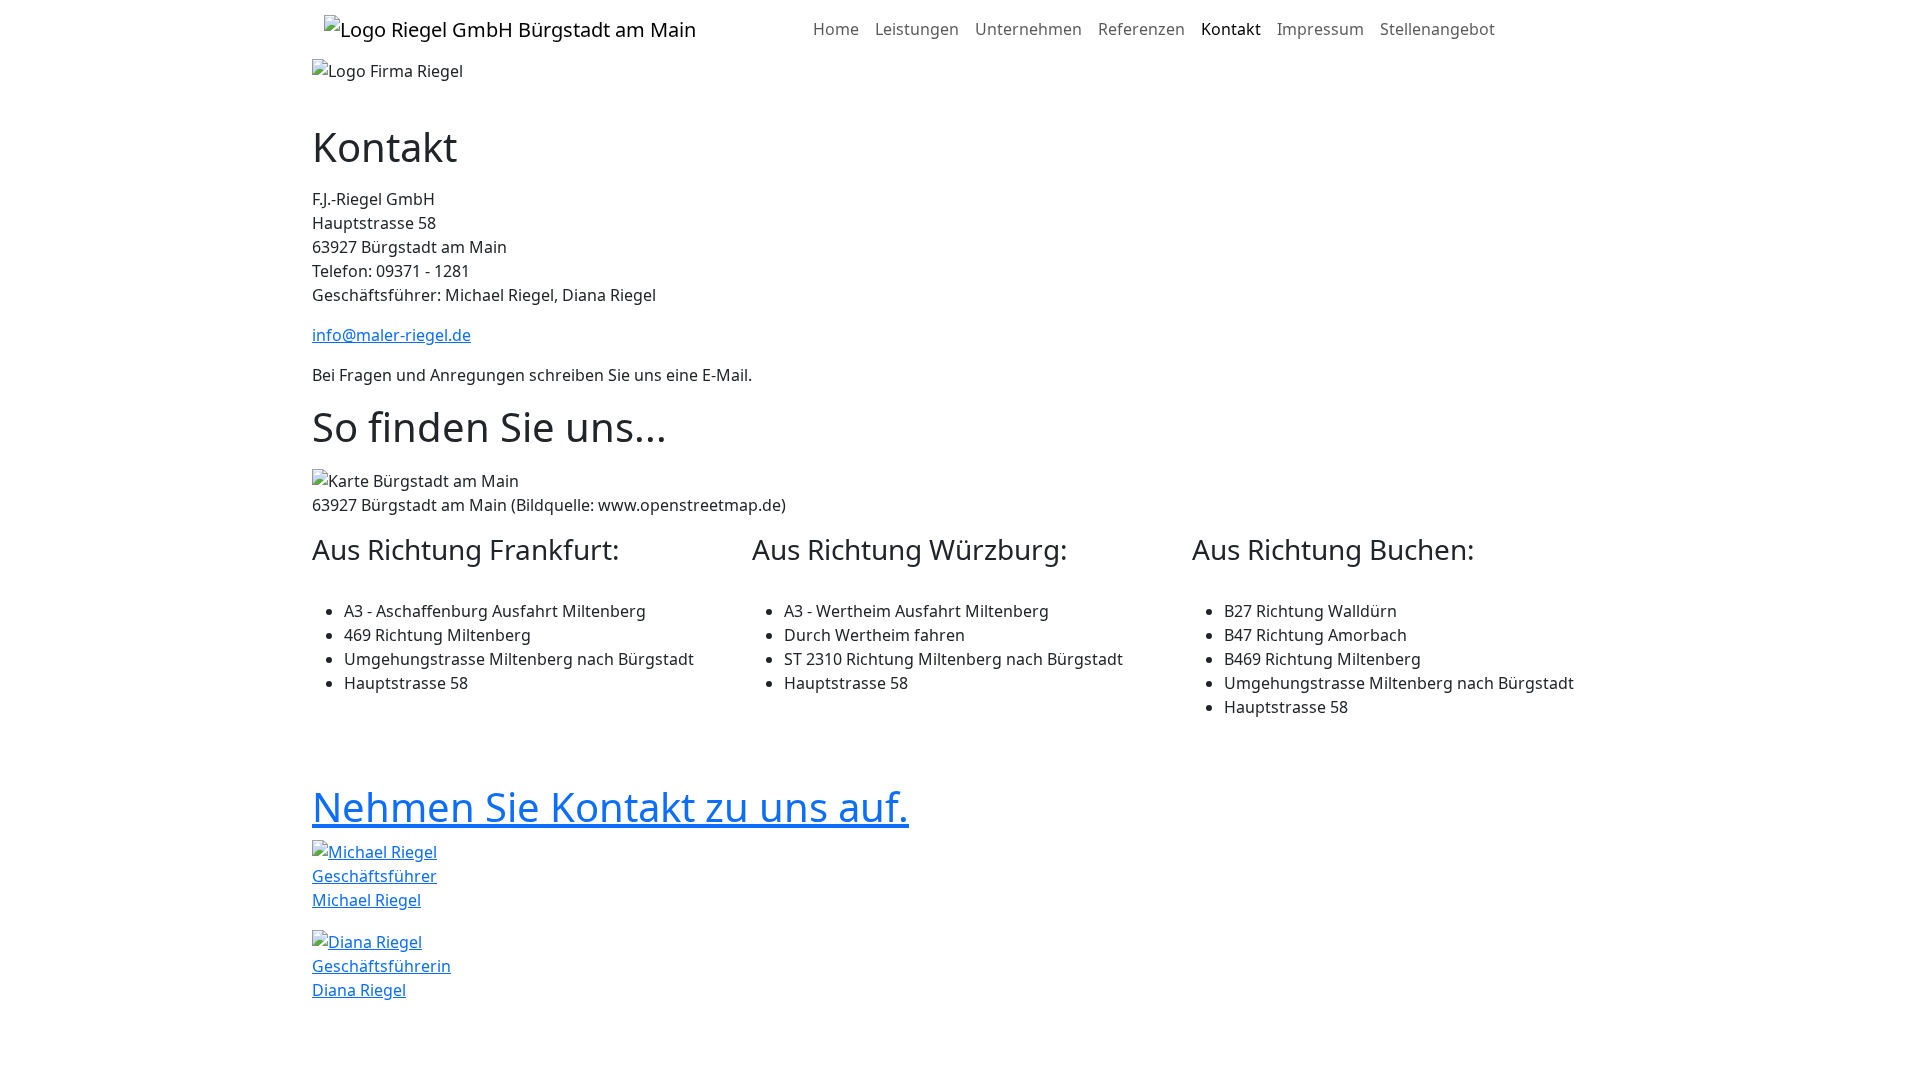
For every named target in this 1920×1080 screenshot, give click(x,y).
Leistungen (917, 29)
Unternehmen (1028, 29)
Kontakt (1231, 29)
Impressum (1320, 29)
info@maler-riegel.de (391, 335)
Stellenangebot (1437, 29)
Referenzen (1141, 29)
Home (836, 29)
